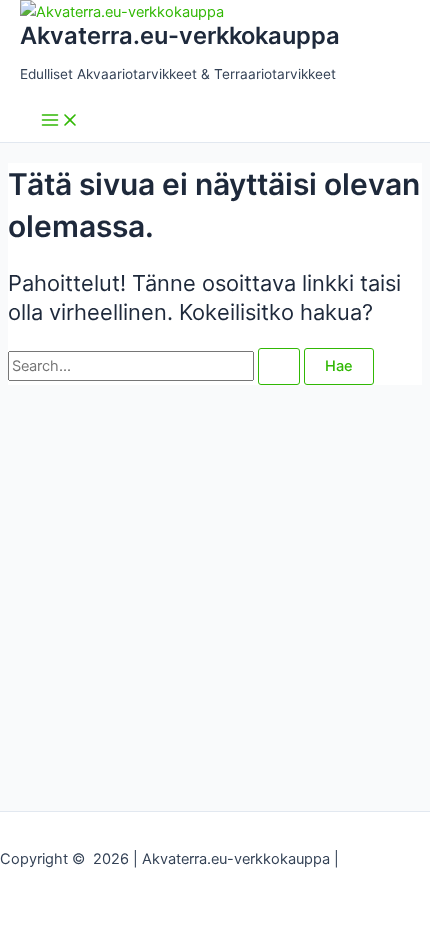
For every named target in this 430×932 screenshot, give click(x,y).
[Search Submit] (279, 366)
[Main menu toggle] (60, 121)
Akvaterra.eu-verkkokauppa (180, 35)
